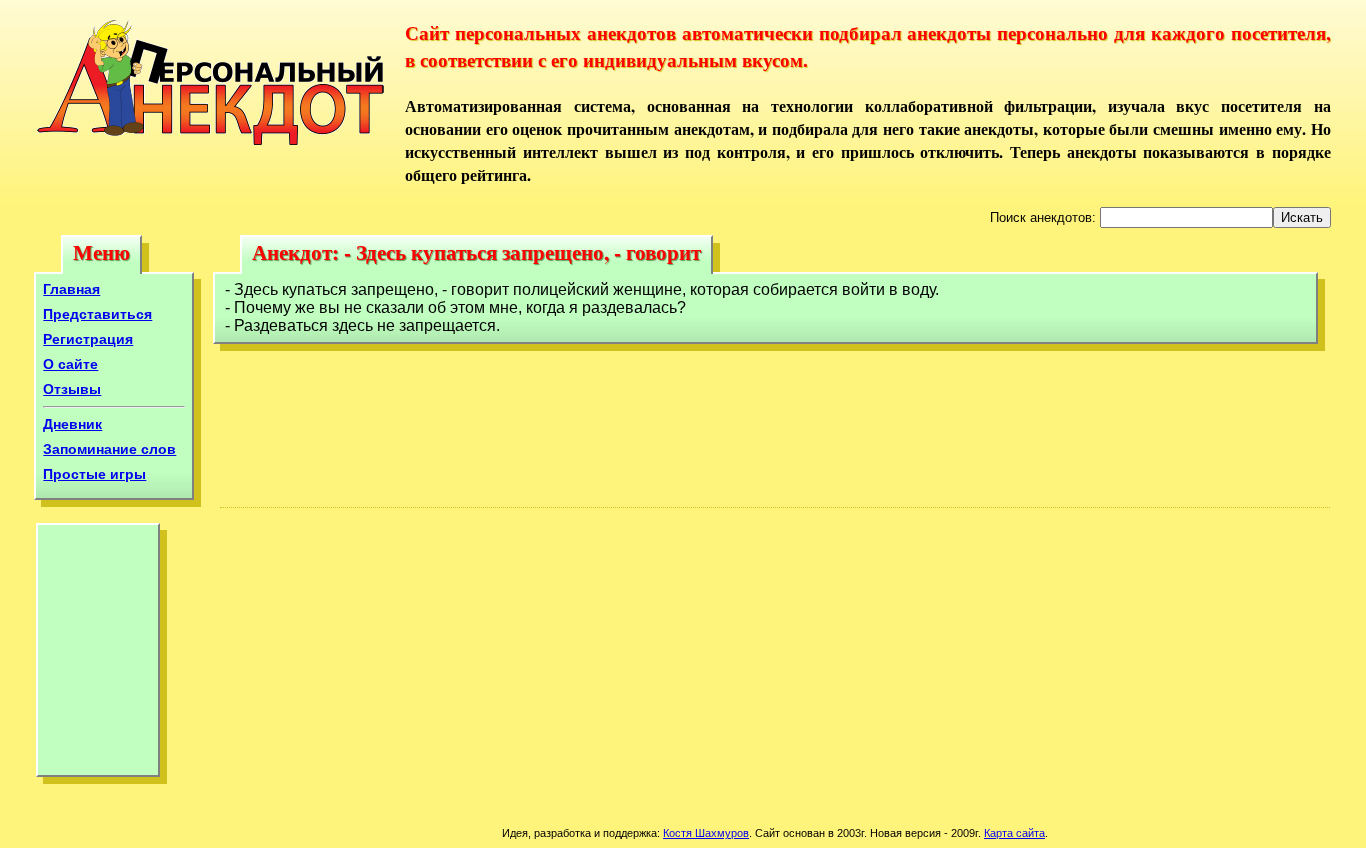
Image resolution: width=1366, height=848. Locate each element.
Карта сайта (1014, 833)
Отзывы (72, 389)
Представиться (97, 314)
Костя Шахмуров (706, 833)
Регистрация (88, 339)
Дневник (72, 424)
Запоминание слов (109, 449)
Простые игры (94, 474)
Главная (71, 289)
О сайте (70, 364)
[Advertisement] (98, 655)
